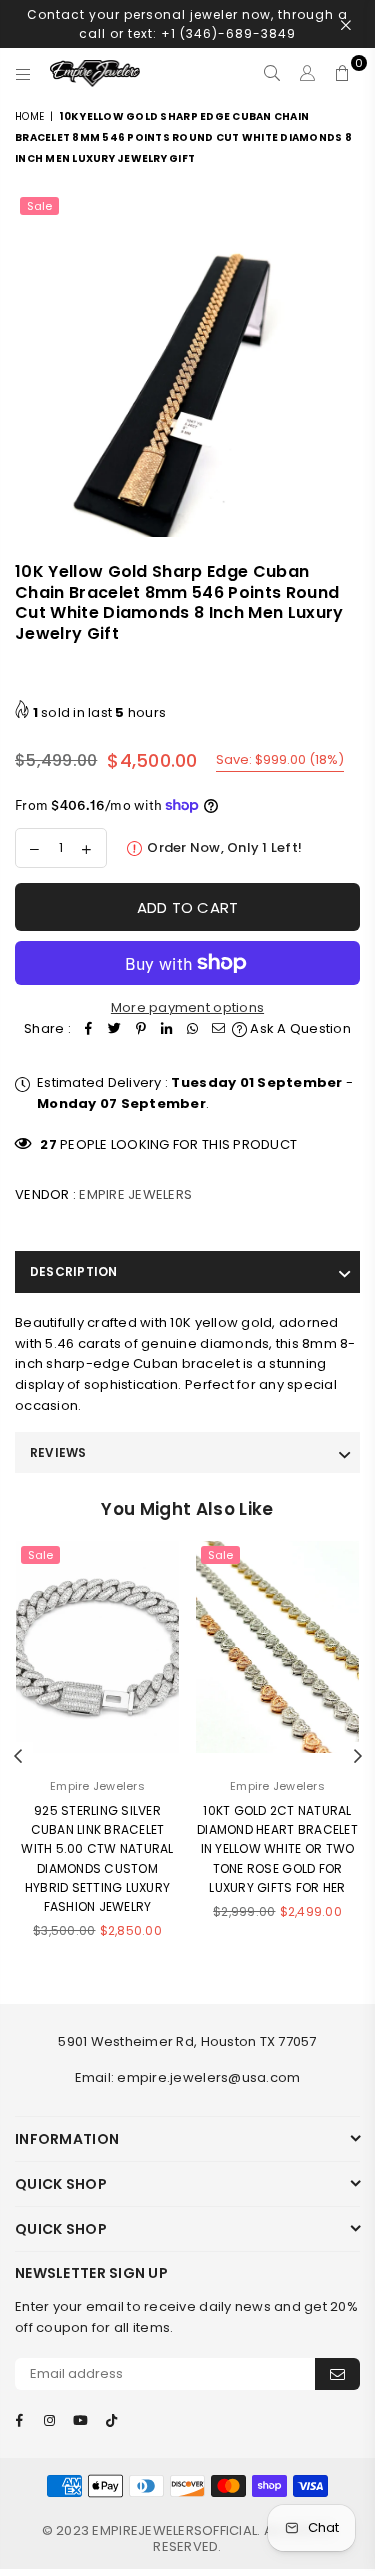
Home (29, 116)
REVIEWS (58, 1452)
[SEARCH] (272, 73)
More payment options (187, 1007)
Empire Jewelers (135, 1194)
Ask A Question (299, 1028)
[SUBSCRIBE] (337, 2374)
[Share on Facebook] (89, 1029)
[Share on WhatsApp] (193, 1029)
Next (358, 1757)
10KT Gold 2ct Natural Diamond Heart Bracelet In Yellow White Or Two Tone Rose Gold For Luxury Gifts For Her (277, 1849)
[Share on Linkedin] (167, 1029)
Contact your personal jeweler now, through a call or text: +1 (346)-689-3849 (187, 24)
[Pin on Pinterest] (141, 1029)
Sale (39, 206)
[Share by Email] (219, 1029)
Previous (18, 1757)
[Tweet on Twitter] (115, 1029)
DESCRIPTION (74, 1271)
